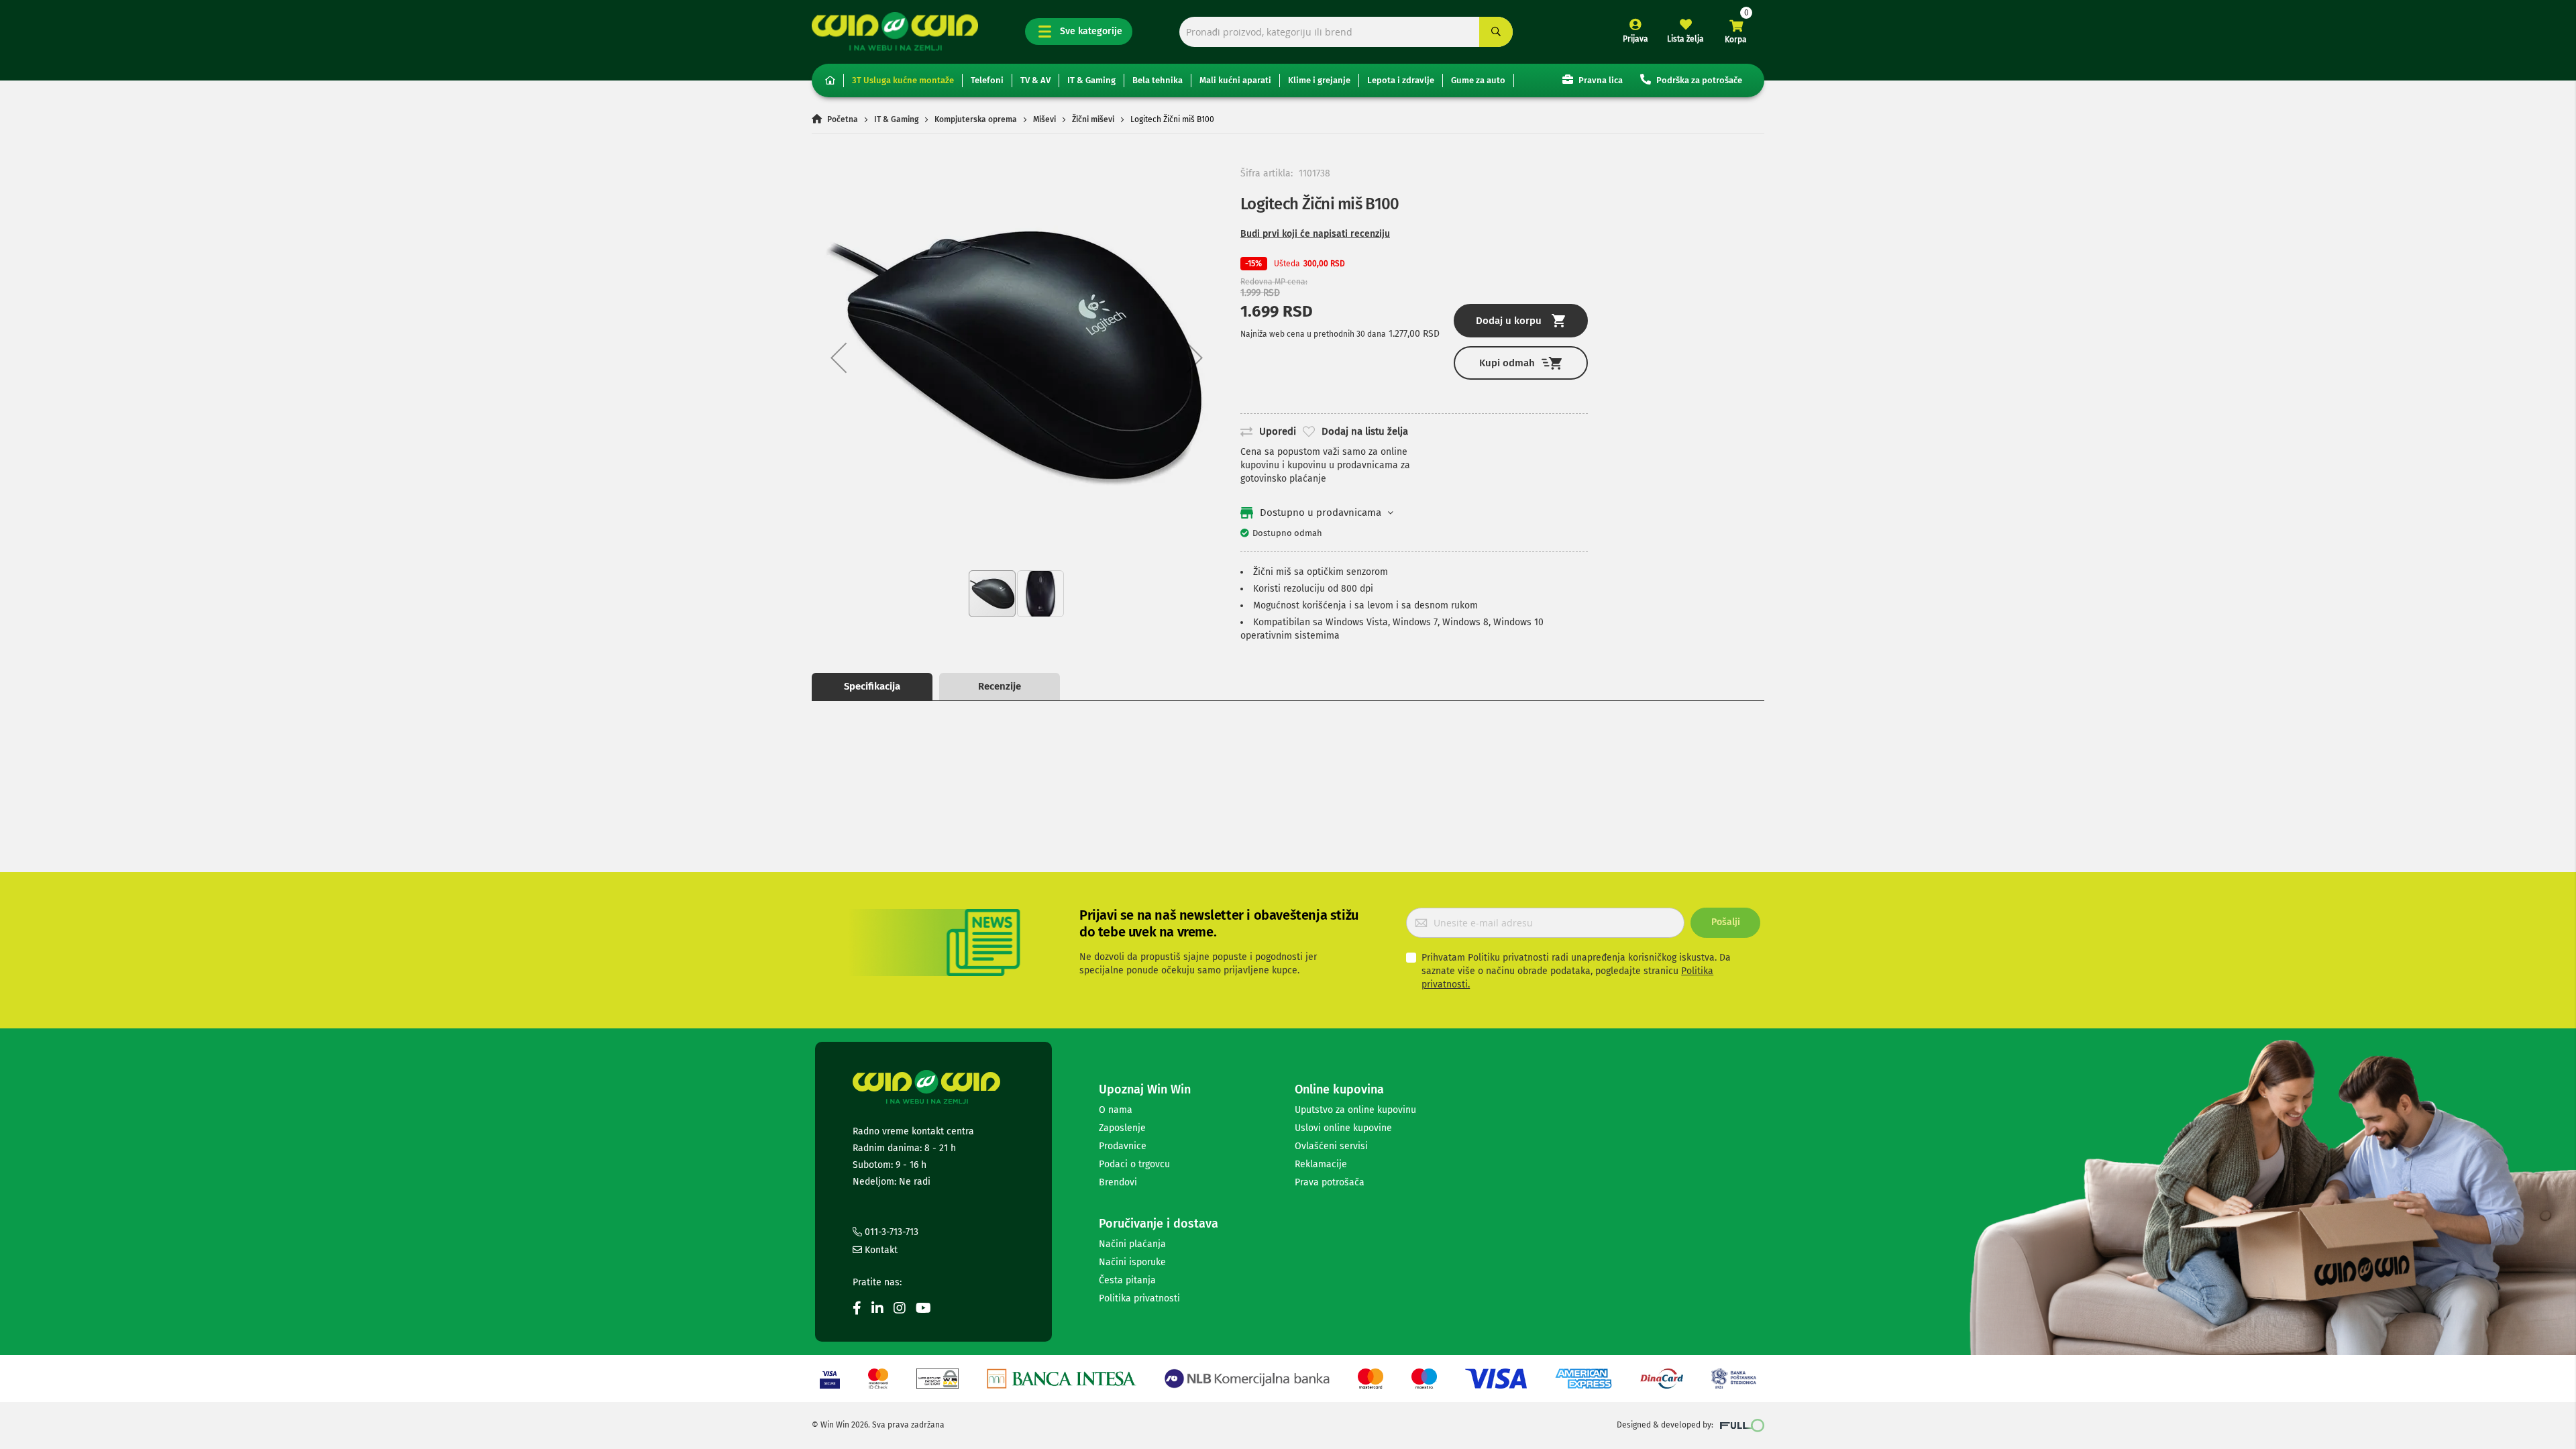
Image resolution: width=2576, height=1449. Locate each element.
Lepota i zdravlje (1401, 80)
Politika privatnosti (1139, 1298)
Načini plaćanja (1132, 1244)
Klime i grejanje (1319, 80)
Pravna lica (1600, 80)
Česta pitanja (1127, 1280)
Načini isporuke (1132, 1262)
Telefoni (987, 80)
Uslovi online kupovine (1343, 1128)
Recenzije (1000, 686)
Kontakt (880, 1250)
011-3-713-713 (890, 1232)
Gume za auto (1478, 80)
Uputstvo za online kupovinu (1355, 1110)
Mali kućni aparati (1235, 80)
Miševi (1044, 119)
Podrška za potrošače (1698, 80)
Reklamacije (1321, 1164)
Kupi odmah (1507, 363)
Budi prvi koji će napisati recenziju (1315, 234)
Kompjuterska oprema (976, 119)
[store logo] (895, 31)
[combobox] (1346, 32)
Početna (843, 119)
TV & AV (1035, 80)
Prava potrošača (1330, 1182)
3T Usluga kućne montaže (903, 80)
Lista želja (1685, 39)
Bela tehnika (1158, 80)
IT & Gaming (1091, 80)
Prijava (1635, 39)
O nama (1116, 1110)
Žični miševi (1093, 119)
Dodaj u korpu (1509, 321)
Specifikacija (872, 686)
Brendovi (1118, 1182)
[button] (839, 357)
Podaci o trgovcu (1134, 1164)
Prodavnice (1123, 1146)
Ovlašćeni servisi (1331, 1146)
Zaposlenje (1122, 1128)
